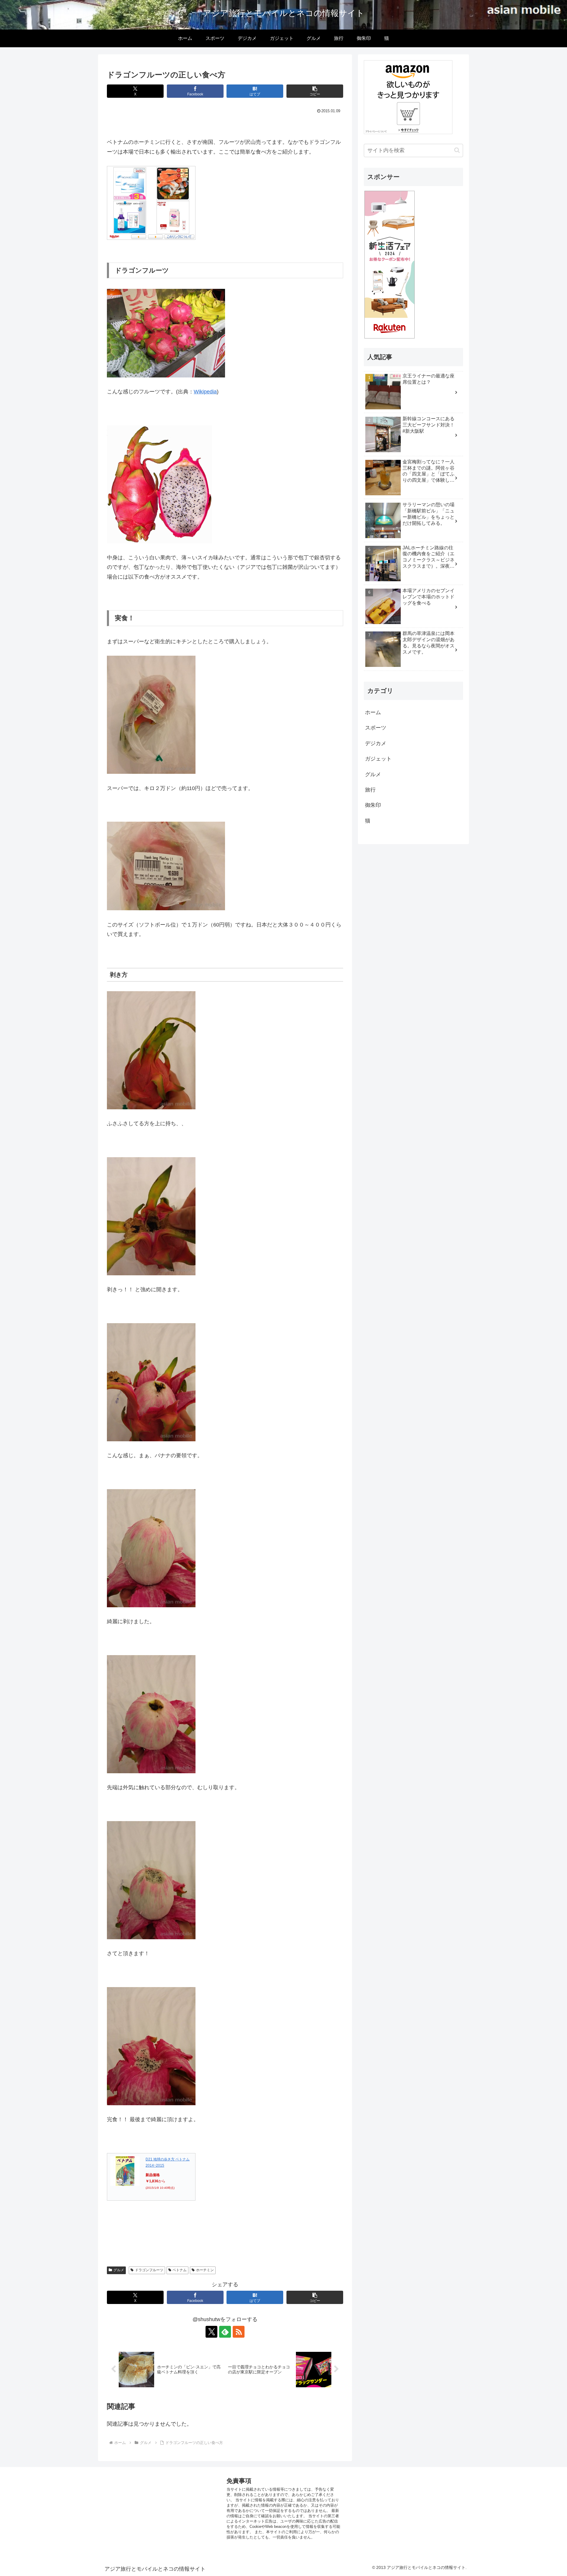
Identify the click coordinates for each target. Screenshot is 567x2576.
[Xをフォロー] (211, 2332)
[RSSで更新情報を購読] (239, 2332)
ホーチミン (205, 2270)
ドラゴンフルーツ (149, 2270)
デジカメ (376, 743)
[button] (315, 91)
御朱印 (373, 805)
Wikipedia (205, 392)
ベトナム (180, 2270)
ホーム (373, 712)
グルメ (119, 2270)
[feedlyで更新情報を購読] (225, 2332)
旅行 (370, 790)
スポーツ (376, 728)
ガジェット (378, 759)
